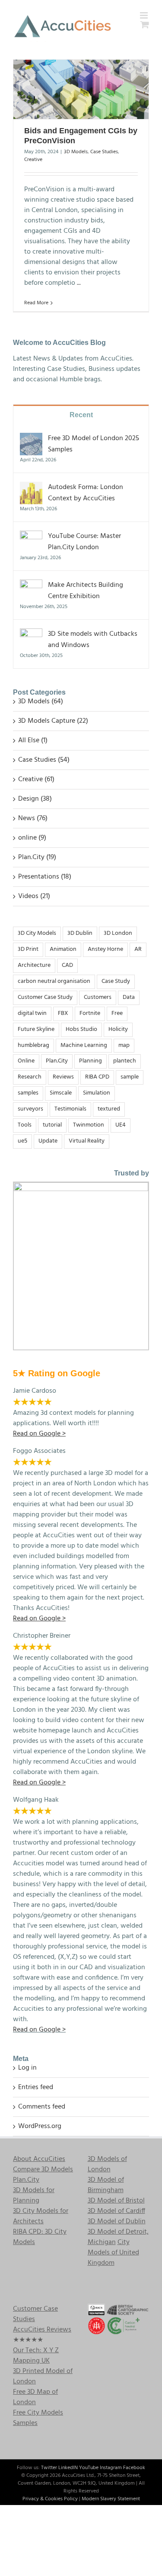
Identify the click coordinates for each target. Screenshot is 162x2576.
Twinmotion (89, 1125)
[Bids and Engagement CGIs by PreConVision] (81, 89)
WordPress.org (40, 2126)
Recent (81, 415)
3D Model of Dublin (117, 2222)
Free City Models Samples (38, 2418)
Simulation (97, 1093)
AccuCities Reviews (42, 2330)
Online (26, 1061)
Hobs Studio (81, 1029)
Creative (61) (36, 779)
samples (28, 1093)
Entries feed (36, 2087)
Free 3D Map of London (35, 2397)
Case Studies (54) (44, 760)
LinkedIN (68, 2468)
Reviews (63, 1077)
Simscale (61, 1093)
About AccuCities (39, 2159)
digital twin (32, 1013)
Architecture (34, 965)
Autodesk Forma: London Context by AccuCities (86, 493)
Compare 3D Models (43, 2170)
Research (30, 1077)
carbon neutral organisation (54, 981)
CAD (67, 965)
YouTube (89, 2468)
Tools (25, 1125)
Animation (63, 949)
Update (48, 1141)
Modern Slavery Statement (111, 2499)
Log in (27, 2068)
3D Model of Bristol (116, 2201)
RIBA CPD (97, 1077)
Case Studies (104, 152)
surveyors (30, 1109)
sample (130, 1077)
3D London (118, 933)
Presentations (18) (45, 877)
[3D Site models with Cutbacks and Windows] (31, 634)
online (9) (32, 838)
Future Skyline (36, 1029)
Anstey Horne (105, 949)
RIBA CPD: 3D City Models (40, 2237)
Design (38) (35, 799)
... (79, 283)
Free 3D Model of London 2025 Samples (94, 444)
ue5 (22, 1141)
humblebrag (33, 1045)
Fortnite (90, 1013)
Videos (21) (34, 896)
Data (129, 997)
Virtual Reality (87, 1141)
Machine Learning (84, 1045)
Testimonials (70, 1109)
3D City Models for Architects (41, 2216)
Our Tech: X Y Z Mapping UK (36, 2356)
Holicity (118, 1029)
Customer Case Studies (35, 2314)
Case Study (116, 981)
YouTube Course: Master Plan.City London (84, 542)
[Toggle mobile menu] (145, 15)
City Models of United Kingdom (113, 2253)
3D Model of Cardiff (116, 2211)
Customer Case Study (45, 997)
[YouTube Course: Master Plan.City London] (31, 536)
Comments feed (42, 2107)
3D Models (76, 152)
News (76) (33, 818)
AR (138, 949)
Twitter (49, 2468)
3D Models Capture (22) (53, 721)
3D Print (28, 949)
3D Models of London (107, 2164)
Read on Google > (39, 2030)
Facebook (134, 2468)
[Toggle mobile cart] (145, 24)
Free (117, 1013)
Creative (33, 160)
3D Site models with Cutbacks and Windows (93, 640)
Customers (98, 997)
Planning (91, 1061)
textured (109, 1109)
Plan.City (57, 1061)
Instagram (111, 2468)
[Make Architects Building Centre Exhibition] (31, 585)
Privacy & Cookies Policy (50, 2499)
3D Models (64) (41, 702)
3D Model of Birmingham (106, 2185)
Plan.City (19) (37, 857)
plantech (125, 1061)
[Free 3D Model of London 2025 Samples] (31, 438)
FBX (63, 1013)
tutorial (52, 1125)
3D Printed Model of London (43, 2376)
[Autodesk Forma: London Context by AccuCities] (31, 487)
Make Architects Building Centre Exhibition (86, 591)
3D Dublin (80, 933)
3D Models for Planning (34, 2196)
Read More (36, 303)
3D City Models (37, 933)
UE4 (121, 1125)
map (124, 1045)
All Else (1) (33, 741)
